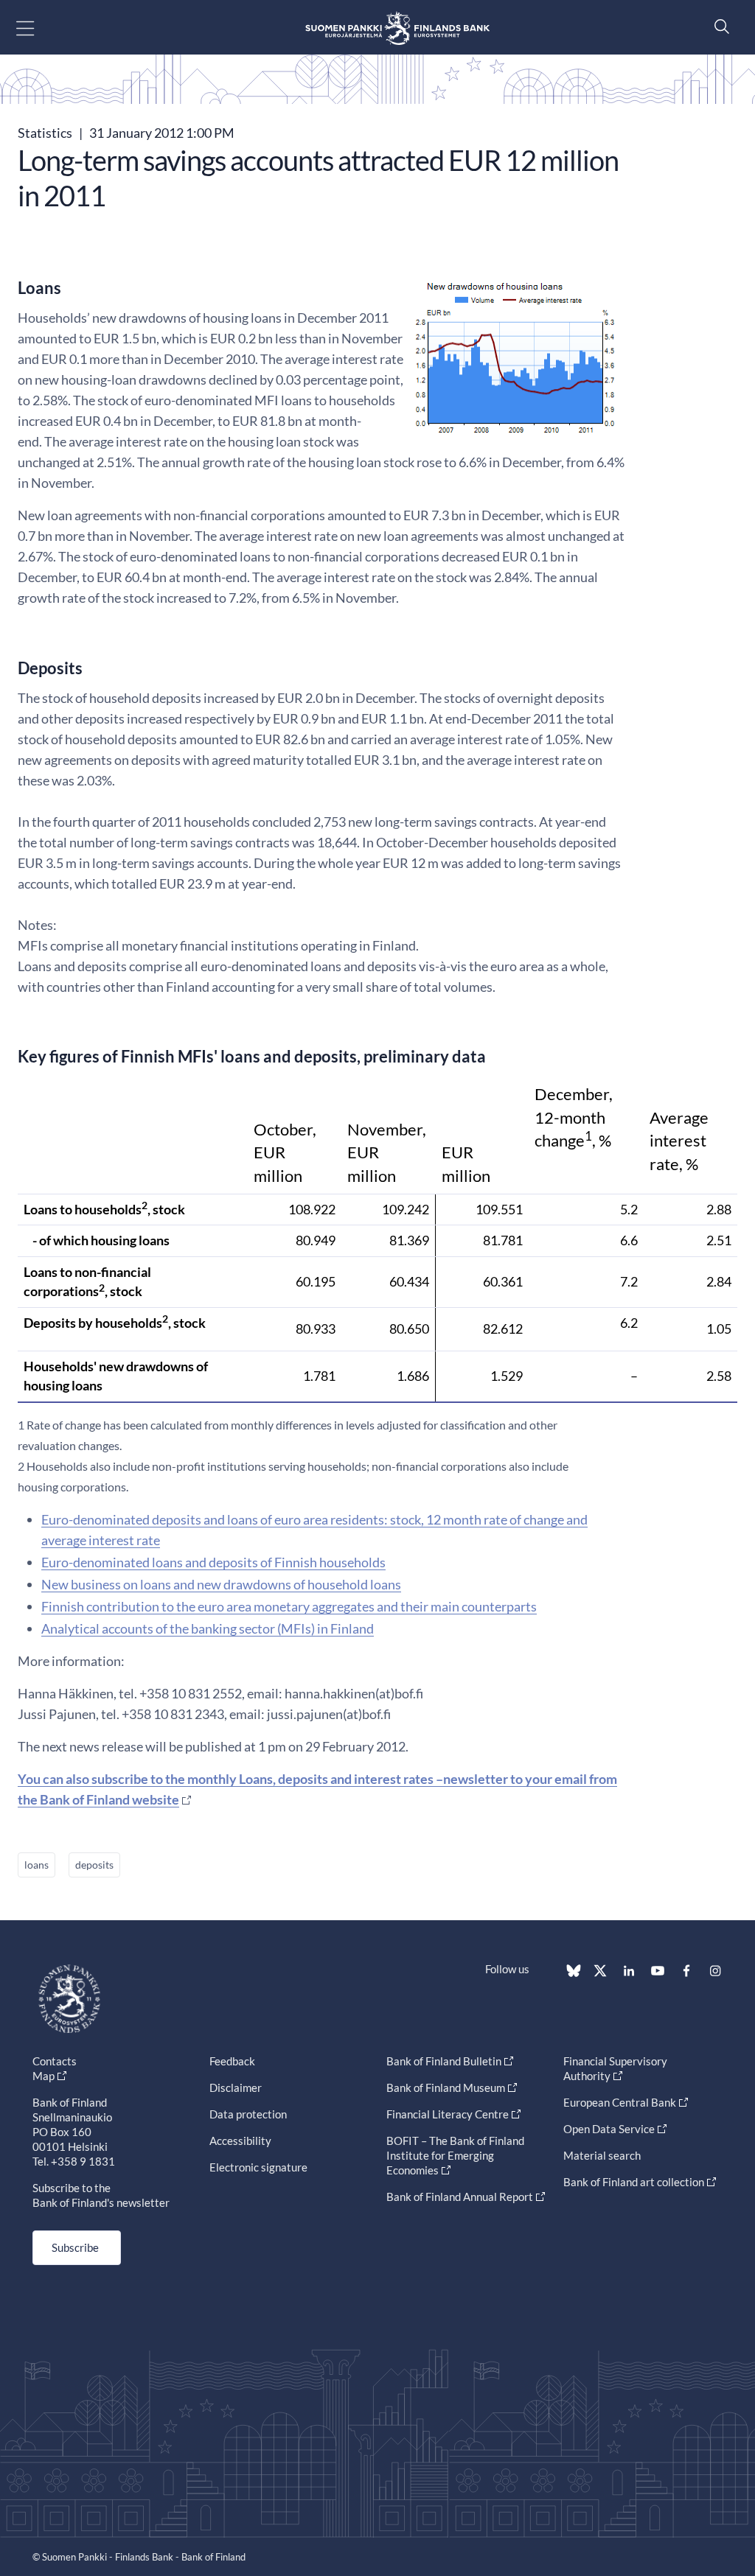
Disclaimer (236, 2087)
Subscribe (75, 2247)
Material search (602, 2155)
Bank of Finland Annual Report (460, 2197)
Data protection (248, 2114)
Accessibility (240, 2141)
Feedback (232, 2061)
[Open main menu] (38, 28)
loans (36, 1865)
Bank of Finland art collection (634, 2182)
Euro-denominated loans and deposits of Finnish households (213, 1562)
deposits (94, 1865)
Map (44, 2076)
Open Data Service (609, 2129)
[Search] (718, 26)
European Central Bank (620, 2102)
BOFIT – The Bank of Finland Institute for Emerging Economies (455, 2155)
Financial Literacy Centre (448, 2114)
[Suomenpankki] (397, 28)
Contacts (55, 2061)
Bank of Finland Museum (446, 2087)
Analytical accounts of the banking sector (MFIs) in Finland (208, 1628)
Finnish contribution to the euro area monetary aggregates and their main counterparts (289, 1606)
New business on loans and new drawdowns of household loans (221, 1584)
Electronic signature (258, 2167)
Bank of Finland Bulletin (444, 2061)
